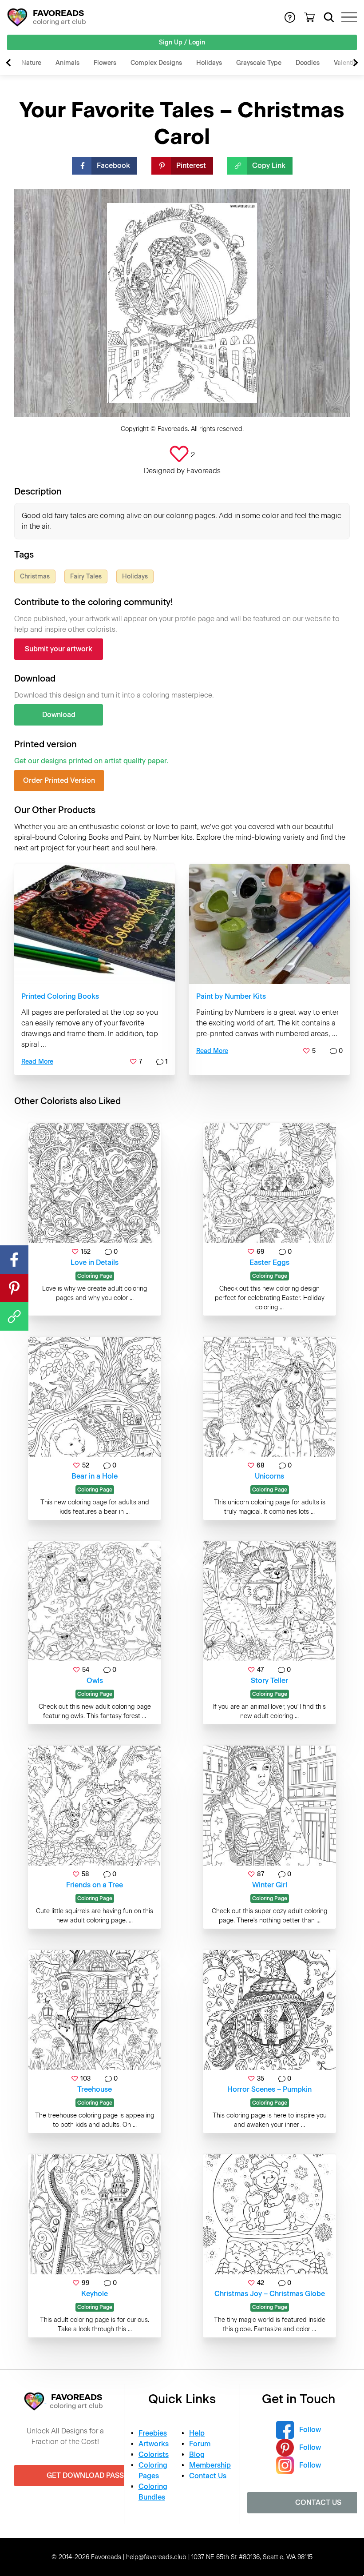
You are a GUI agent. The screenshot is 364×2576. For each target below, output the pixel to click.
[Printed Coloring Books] (95, 924)
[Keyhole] (95, 2214)
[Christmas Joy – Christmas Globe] (269, 2214)
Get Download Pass (85, 2475)
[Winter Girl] (269, 1806)
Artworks (154, 2444)
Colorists (154, 2454)
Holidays (209, 63)
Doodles (308, 63)
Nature (31, 63)
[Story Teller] (269, 1601)
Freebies (153, 2433)
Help (197, 2433)
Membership (210, 2465)
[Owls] (95, 1601)
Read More (37, 1062)
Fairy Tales (86, 576)
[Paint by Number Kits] (269, 924)
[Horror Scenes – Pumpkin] (269, 2010)
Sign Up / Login (182, 42)
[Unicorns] (269, 1397)
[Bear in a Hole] (95, 1397)
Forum (200, 2444)
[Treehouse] (95, 2010)
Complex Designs (156, 63)
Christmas (35, 576)
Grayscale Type (259, 63)
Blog (197, 2454)
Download (59, 715)
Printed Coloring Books (60, 996)
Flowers (105, 63)
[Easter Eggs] (269, 1183)
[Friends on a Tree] (95, 1806)
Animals (67, 63)
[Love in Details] (95, 1183)
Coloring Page (95, 1276)
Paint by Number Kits (231, 996)
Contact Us (208, 2476)
